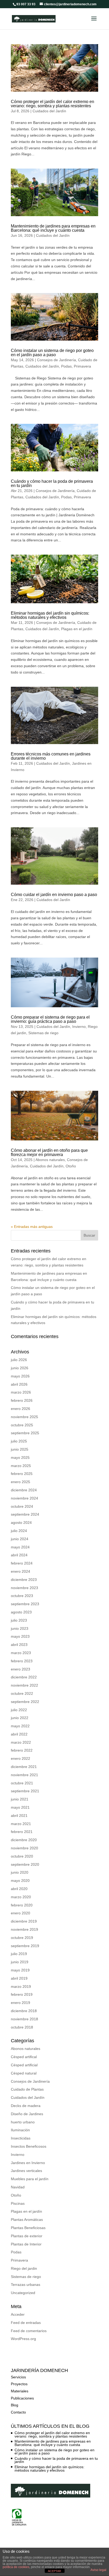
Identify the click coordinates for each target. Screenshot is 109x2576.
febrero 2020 (22, 1905)
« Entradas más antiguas (32, 1227)
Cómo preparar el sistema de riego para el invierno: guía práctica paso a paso (50, 1019)
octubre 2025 (22, 1425)
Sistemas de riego (43, 1033)
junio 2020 (20, 1872)
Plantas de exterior (27, 2236)
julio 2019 (19, 1954)
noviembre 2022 (24, 1685)
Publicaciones (22, 2398)
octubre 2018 (22, 2027)
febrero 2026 (22, 1400)
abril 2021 (19, 1816)
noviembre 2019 (24, 1929)
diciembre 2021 (24, 1767)
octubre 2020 (22, 1856)
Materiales (20, 2391)
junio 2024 (20, 1539)
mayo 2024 (20, 1547)
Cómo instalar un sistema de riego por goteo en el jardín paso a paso (52, 353)
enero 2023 (21, 1669)
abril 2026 (19, 1384)
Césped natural (24, 2073)
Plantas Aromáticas (27, 2220)
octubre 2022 (22, 1693)
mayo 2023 (20, 1636)
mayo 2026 (20, 1376)
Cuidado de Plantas (27, 2089)
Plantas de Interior (26, 2244)
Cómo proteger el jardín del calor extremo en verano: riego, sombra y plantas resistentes (53, 104)
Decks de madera (26, 2106)
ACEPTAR (54, 2571)
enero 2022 (21, 1758)
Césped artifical (24, 2057)
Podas (66, 366)
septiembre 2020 (25, 1864)
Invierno (79, 1027)
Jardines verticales (26, 2171)
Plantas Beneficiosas (28, 2228)
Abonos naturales (50, 1160)
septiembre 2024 (25, 1514)
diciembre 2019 (24, 1921)
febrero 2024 (22, 1563)
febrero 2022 (22, 1750)
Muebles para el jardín (30, 2179)
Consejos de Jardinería (56, 360)
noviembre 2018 (24, 2019)
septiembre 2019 (25, 1946)
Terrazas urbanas (26, 2285)
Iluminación (20, 2130)
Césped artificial (24, 2065)
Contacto (18, 2412)
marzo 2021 (21, 1824)
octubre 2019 (22, 1938)
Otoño (71, 1166)
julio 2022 (19, 1710)
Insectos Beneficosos (29, 2146)
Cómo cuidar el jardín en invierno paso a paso (54, 895)
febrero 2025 (22, 1474)
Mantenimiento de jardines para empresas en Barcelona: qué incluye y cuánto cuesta (53, 228)
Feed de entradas (26, 2323)
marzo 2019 (21, 1986)
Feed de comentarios (29, 2331)
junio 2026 (20, 1368)
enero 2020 (21, 1913)
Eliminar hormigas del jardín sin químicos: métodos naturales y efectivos (50, 615)
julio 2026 (19, 1360)
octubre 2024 (22, 1506)
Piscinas (18, 2203)
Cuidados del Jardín (49, 111)
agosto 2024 (21, 1523)
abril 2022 (19, 1734)
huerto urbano (23, 2122)
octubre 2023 (22, 1596)
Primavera (82, 366)
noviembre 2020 (24, 1848)
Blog (15, 2405)
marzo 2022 (21, 1742)
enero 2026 (21, 1409)
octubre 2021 (22, 1783)
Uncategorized (23, 2293)
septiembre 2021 (25, 1791)
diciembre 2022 (24, 1677)
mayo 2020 (20, 1881)
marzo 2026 (21, 1392)
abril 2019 (19, 1978)
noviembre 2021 (24, 1775)
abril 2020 (19, 1889)
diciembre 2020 (24, 1840)
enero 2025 (21, 1482)
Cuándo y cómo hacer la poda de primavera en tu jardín (52, 483)
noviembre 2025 (24, 1417)
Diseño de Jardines (27, 2114)
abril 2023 (19, 1645)
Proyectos (19, 2384)
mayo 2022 (20, 1726)
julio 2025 (19, 1441)
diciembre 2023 (24, 1580)
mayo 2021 (20, 1807)
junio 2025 (20, 1449)
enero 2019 (21, 2003)
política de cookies (16, 2567)
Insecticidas (21, 2138)
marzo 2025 (21, 1466)
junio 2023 (20, 1628)
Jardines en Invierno (28, 2163)
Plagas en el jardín (77, 629)
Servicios (18, 2377)
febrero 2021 (22, 1832)
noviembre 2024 (24, 1498)
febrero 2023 (22, 1661)
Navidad (18, 2187)
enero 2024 (21, 1571)
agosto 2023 (21, 1612)
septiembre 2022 (25, 1702)
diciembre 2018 (24, 2011)
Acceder (18, 2314)
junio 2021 (20, 1799)
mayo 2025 (20, 1458)
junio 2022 (20, 1718)
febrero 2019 (22, 1994)
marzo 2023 (21, 1653)
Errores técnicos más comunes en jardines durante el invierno (51, 756)
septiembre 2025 (25, 1433)
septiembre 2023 (25, 1604)
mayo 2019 (20, 1970)
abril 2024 (19, 1555)
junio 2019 (20, 1962)
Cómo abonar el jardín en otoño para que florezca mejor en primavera (49, 1152)
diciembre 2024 (24, 1490)
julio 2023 (19, 1620)
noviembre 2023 (24, 1588)
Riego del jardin (24, 2268)
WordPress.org (23, 2339)
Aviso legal (98, 2570)
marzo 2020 (21, 1897)
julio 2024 (19, 1531)
